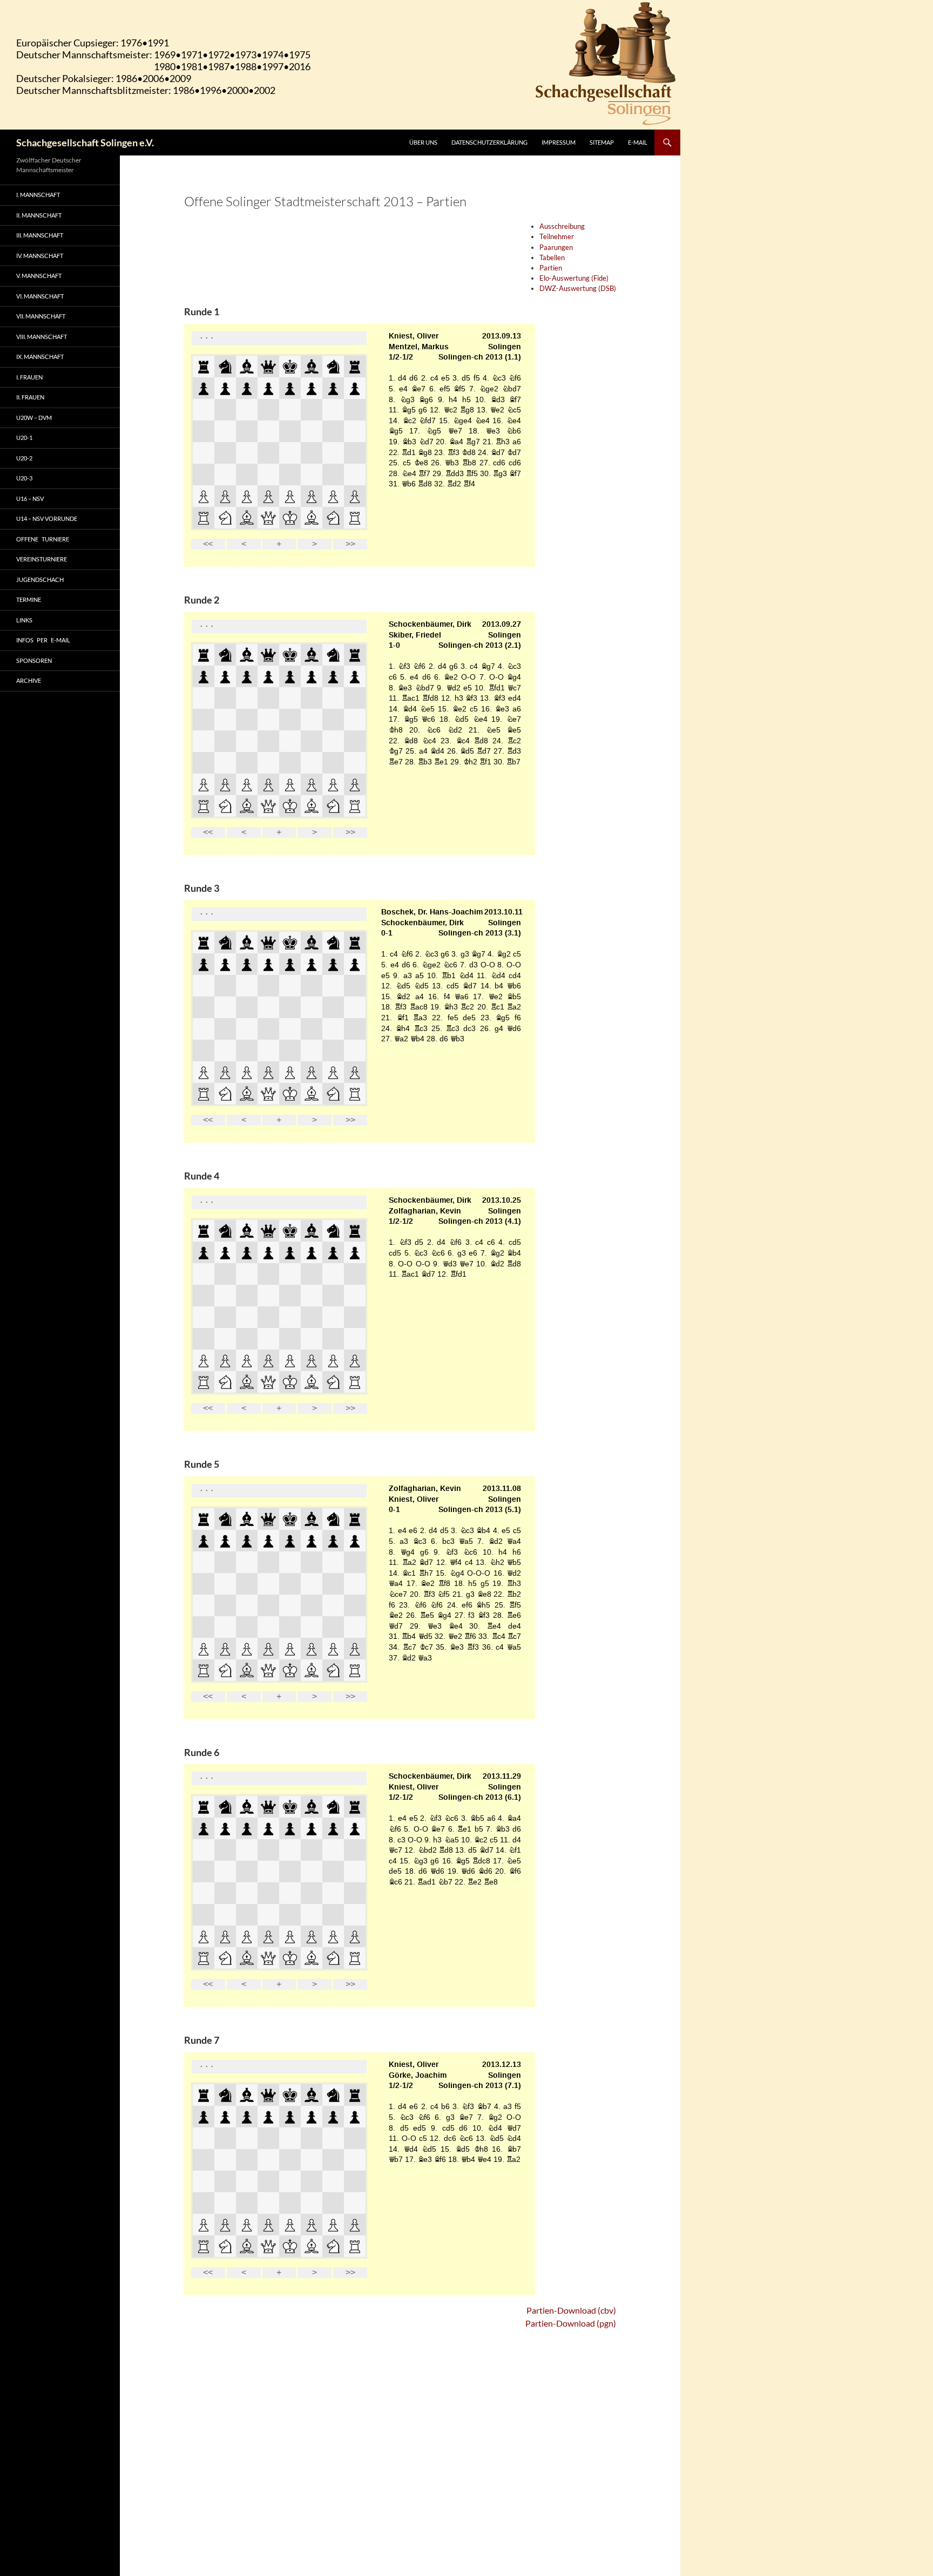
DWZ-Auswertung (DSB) (578, 288)
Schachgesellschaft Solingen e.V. (85, 143)
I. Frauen (29, 377)
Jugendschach (40, 579)
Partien (551, 268)
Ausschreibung (562, 226)
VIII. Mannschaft (42, 337)
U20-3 (24, 478)
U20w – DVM (34, 418)
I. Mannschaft (38, 195)
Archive (29, 680)
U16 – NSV (30, 499)
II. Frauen (30, 397)
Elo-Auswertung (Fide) (574, 278)
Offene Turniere (43, 539)
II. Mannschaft (39, 215)
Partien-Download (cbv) (571, 2310)
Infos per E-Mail (43, 640)
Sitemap (602, 142)
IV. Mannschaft (40, 256)
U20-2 (24, 458)
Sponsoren (34, 660)
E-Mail (638, 142)
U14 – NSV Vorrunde (47, 518)
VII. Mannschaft (41, 316)
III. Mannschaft (40, 235)
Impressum (559, 142)
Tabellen (552, 257)
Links (24, 620)
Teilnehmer (557, 236)
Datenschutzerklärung (489, 142)
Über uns (423, 142)
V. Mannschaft (39, 276)
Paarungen (556, 247)
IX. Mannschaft (40, 357)
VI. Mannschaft (40, 296)
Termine (29, 599)
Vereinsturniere (42, 559)
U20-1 (24, 438)
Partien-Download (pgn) (571, 2323)
